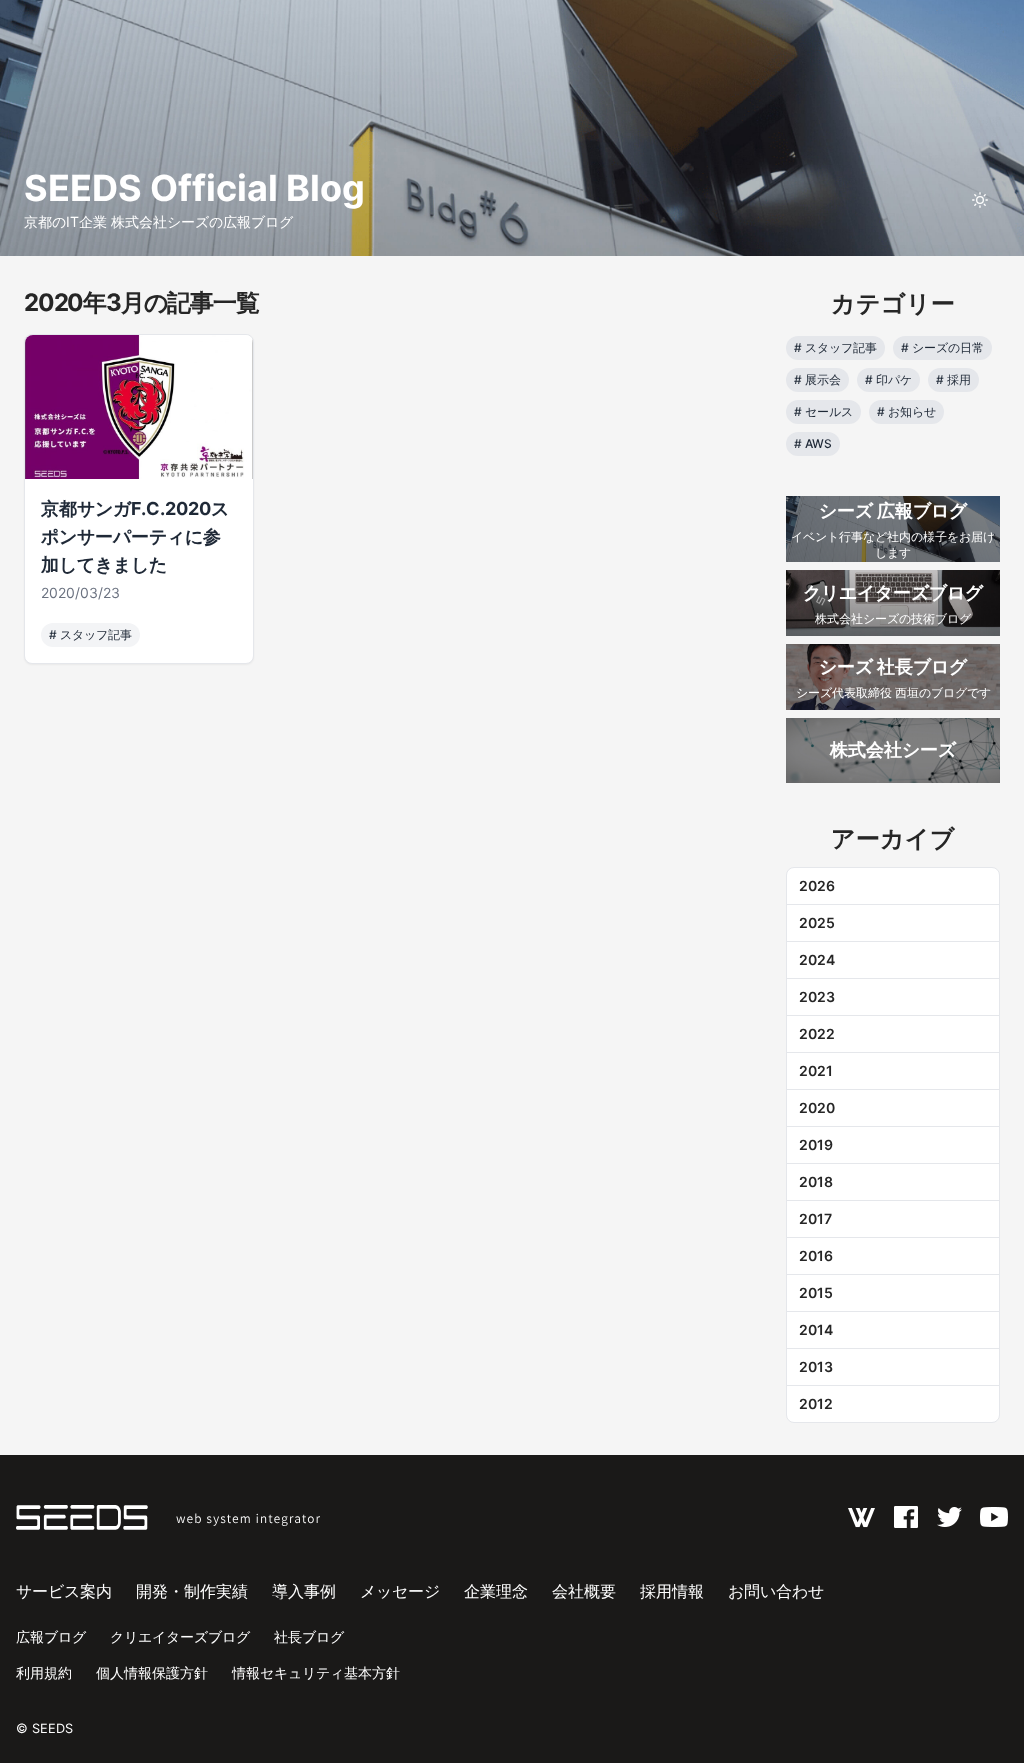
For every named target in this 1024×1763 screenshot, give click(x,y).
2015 (816, 1292)
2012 (816, 1403)
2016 (816, 1255)
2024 (817, 959)
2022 (817, 1033)
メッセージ (400, 1591)
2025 (817, 922)
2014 (816, 1329)
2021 (816, 1070)
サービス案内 (64, 1591)
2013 (816, 1366)
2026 (817, 885)
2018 (816, 1181)
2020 (817, 1107)
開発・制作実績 (192, 1591)
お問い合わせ (776, 1591)
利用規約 (44, 1672)
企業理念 (496, 1591)
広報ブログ (51, 1636)
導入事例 (304, 1591)
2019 (816, 1144)
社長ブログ (309, 1636)
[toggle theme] (980, 200)
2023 (817, 996)
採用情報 (672, 1591)
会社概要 (584, 1591)
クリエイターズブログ (180, 1636)
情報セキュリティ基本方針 (316, 1672)
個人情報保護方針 (152, 1672)
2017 (815, 1218)
